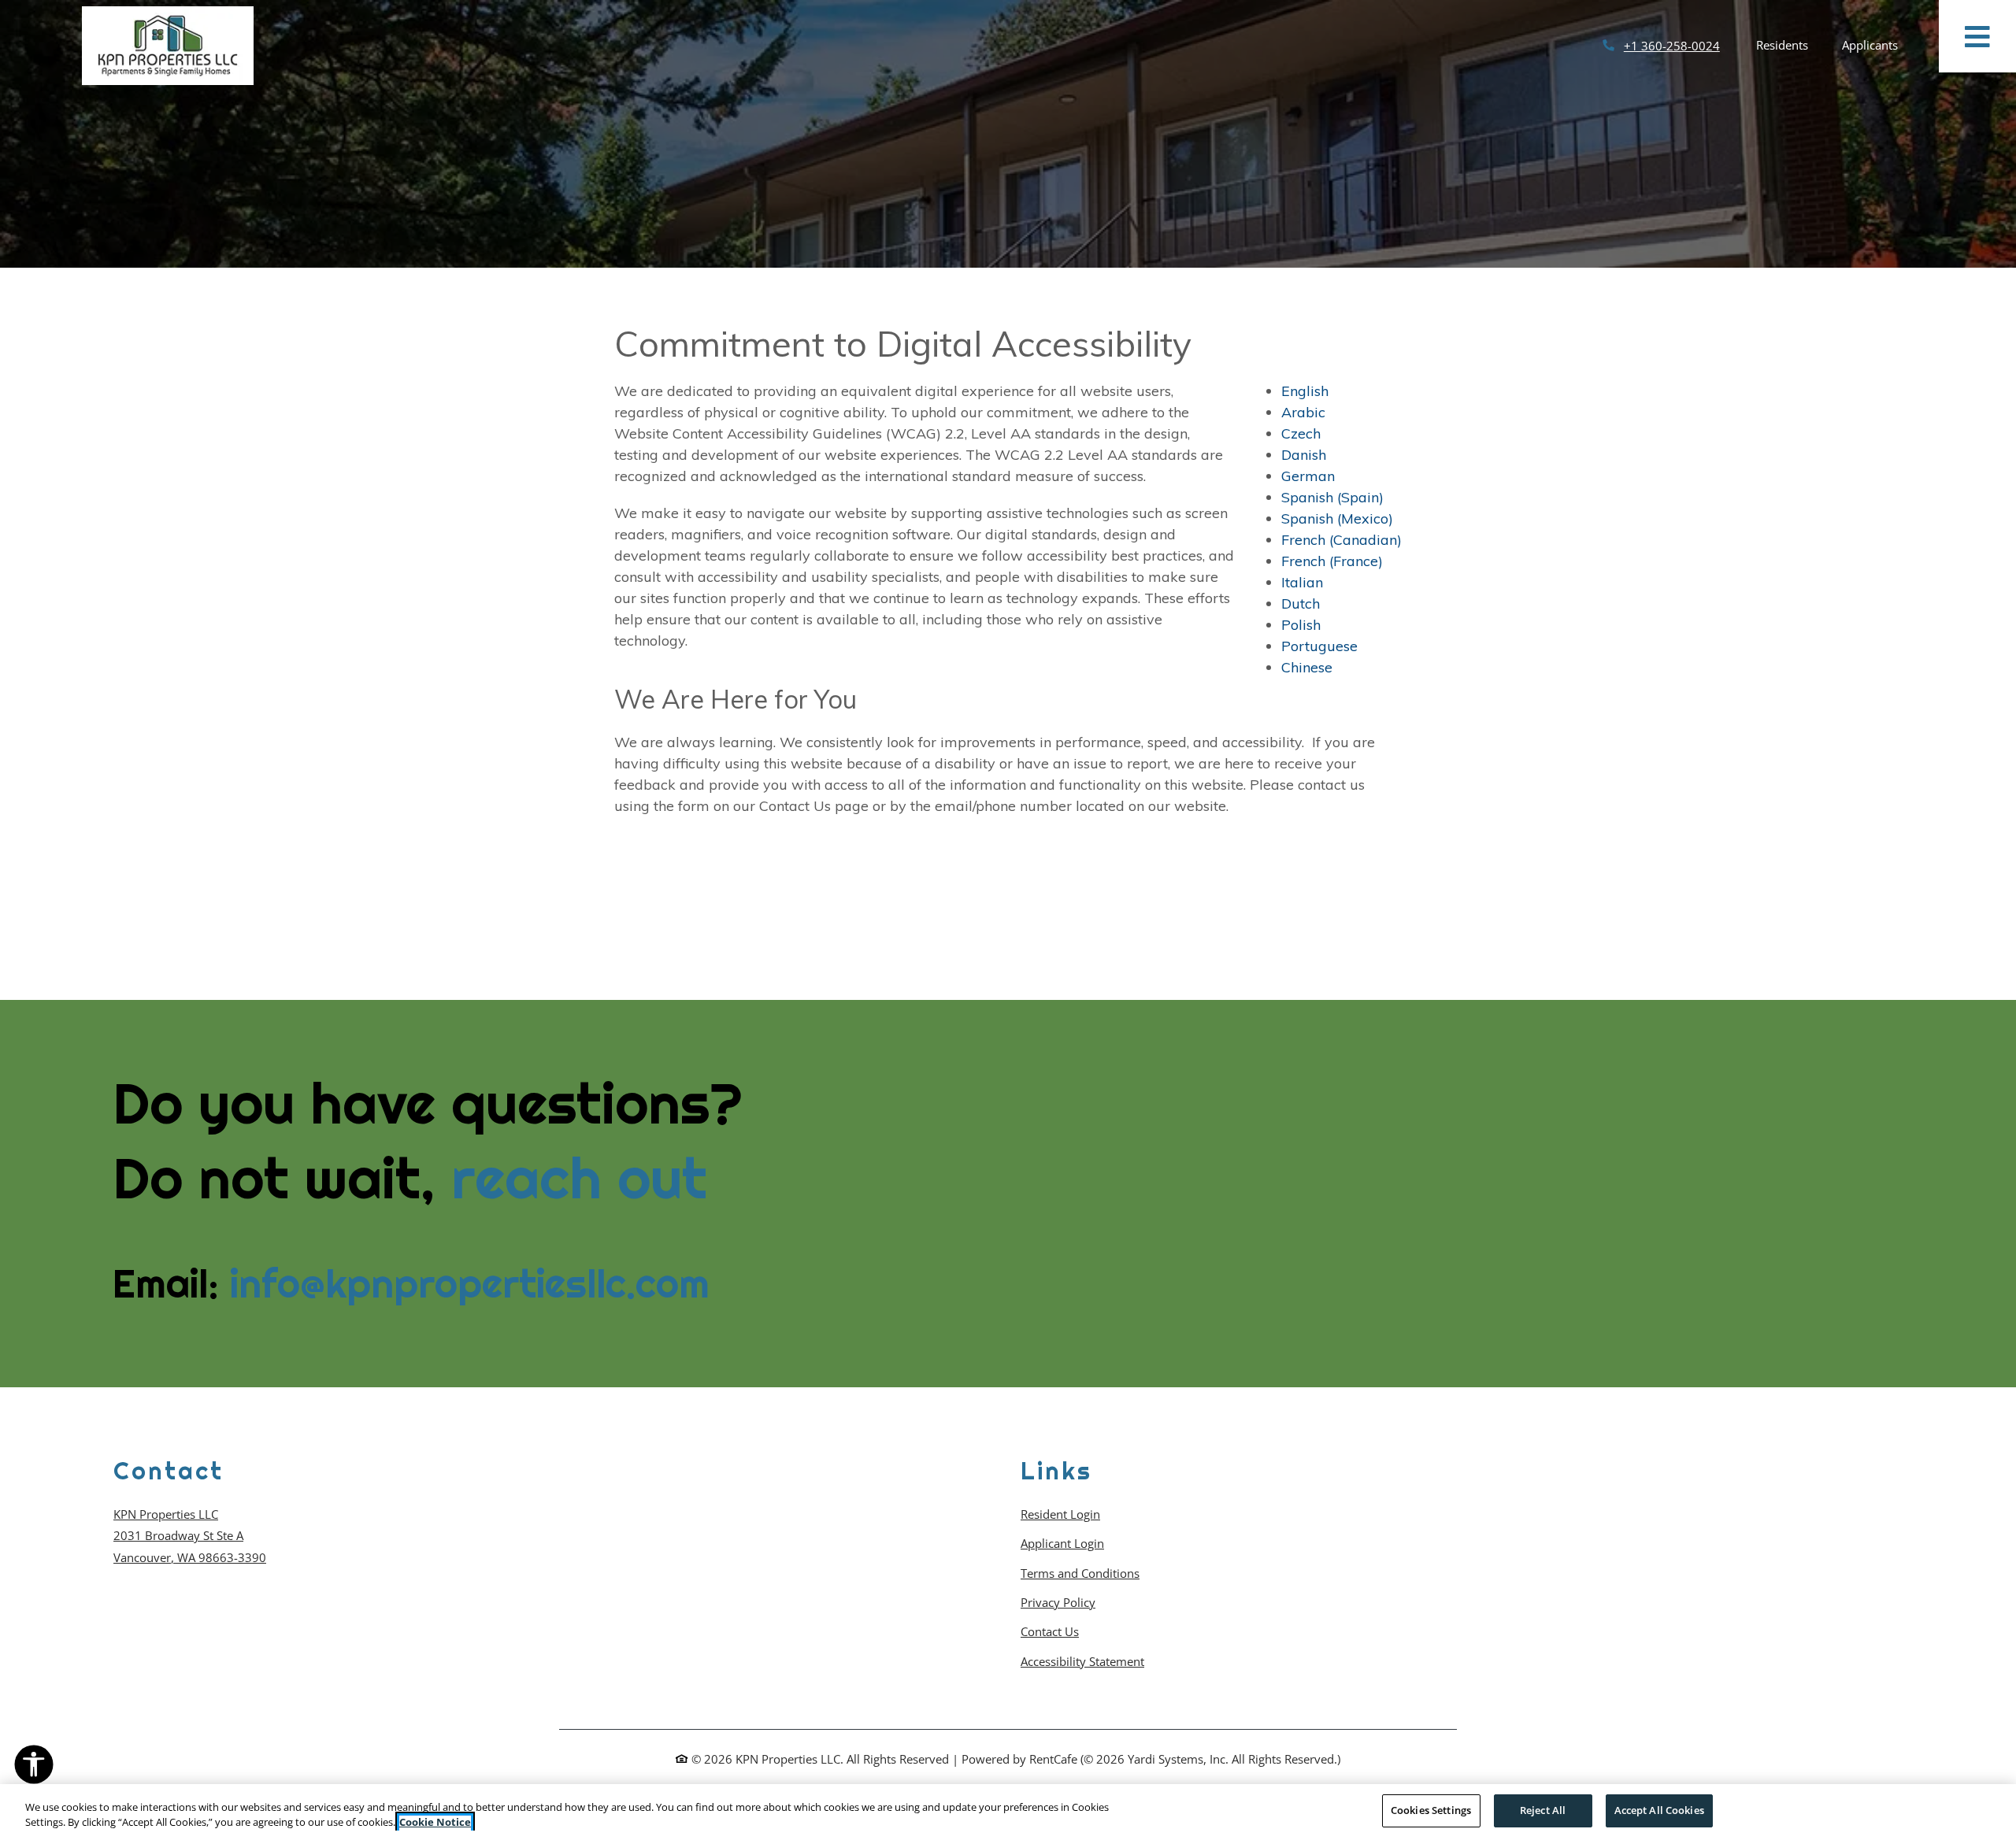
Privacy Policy (1058, 1602)
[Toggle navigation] (1977, 36)
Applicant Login (1062, 1543)
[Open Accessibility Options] (34, 1768)
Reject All (1543, 1810)
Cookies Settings (1431, 1810)
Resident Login (1060, 1514)
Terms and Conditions (1080, 1573)
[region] (1008, 1812)
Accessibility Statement (1082, 1661)
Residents (1791, 44)
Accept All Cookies (1659, 1810)
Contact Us (1050, 1631)
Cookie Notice (435, 1823)
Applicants (1879, 44)
